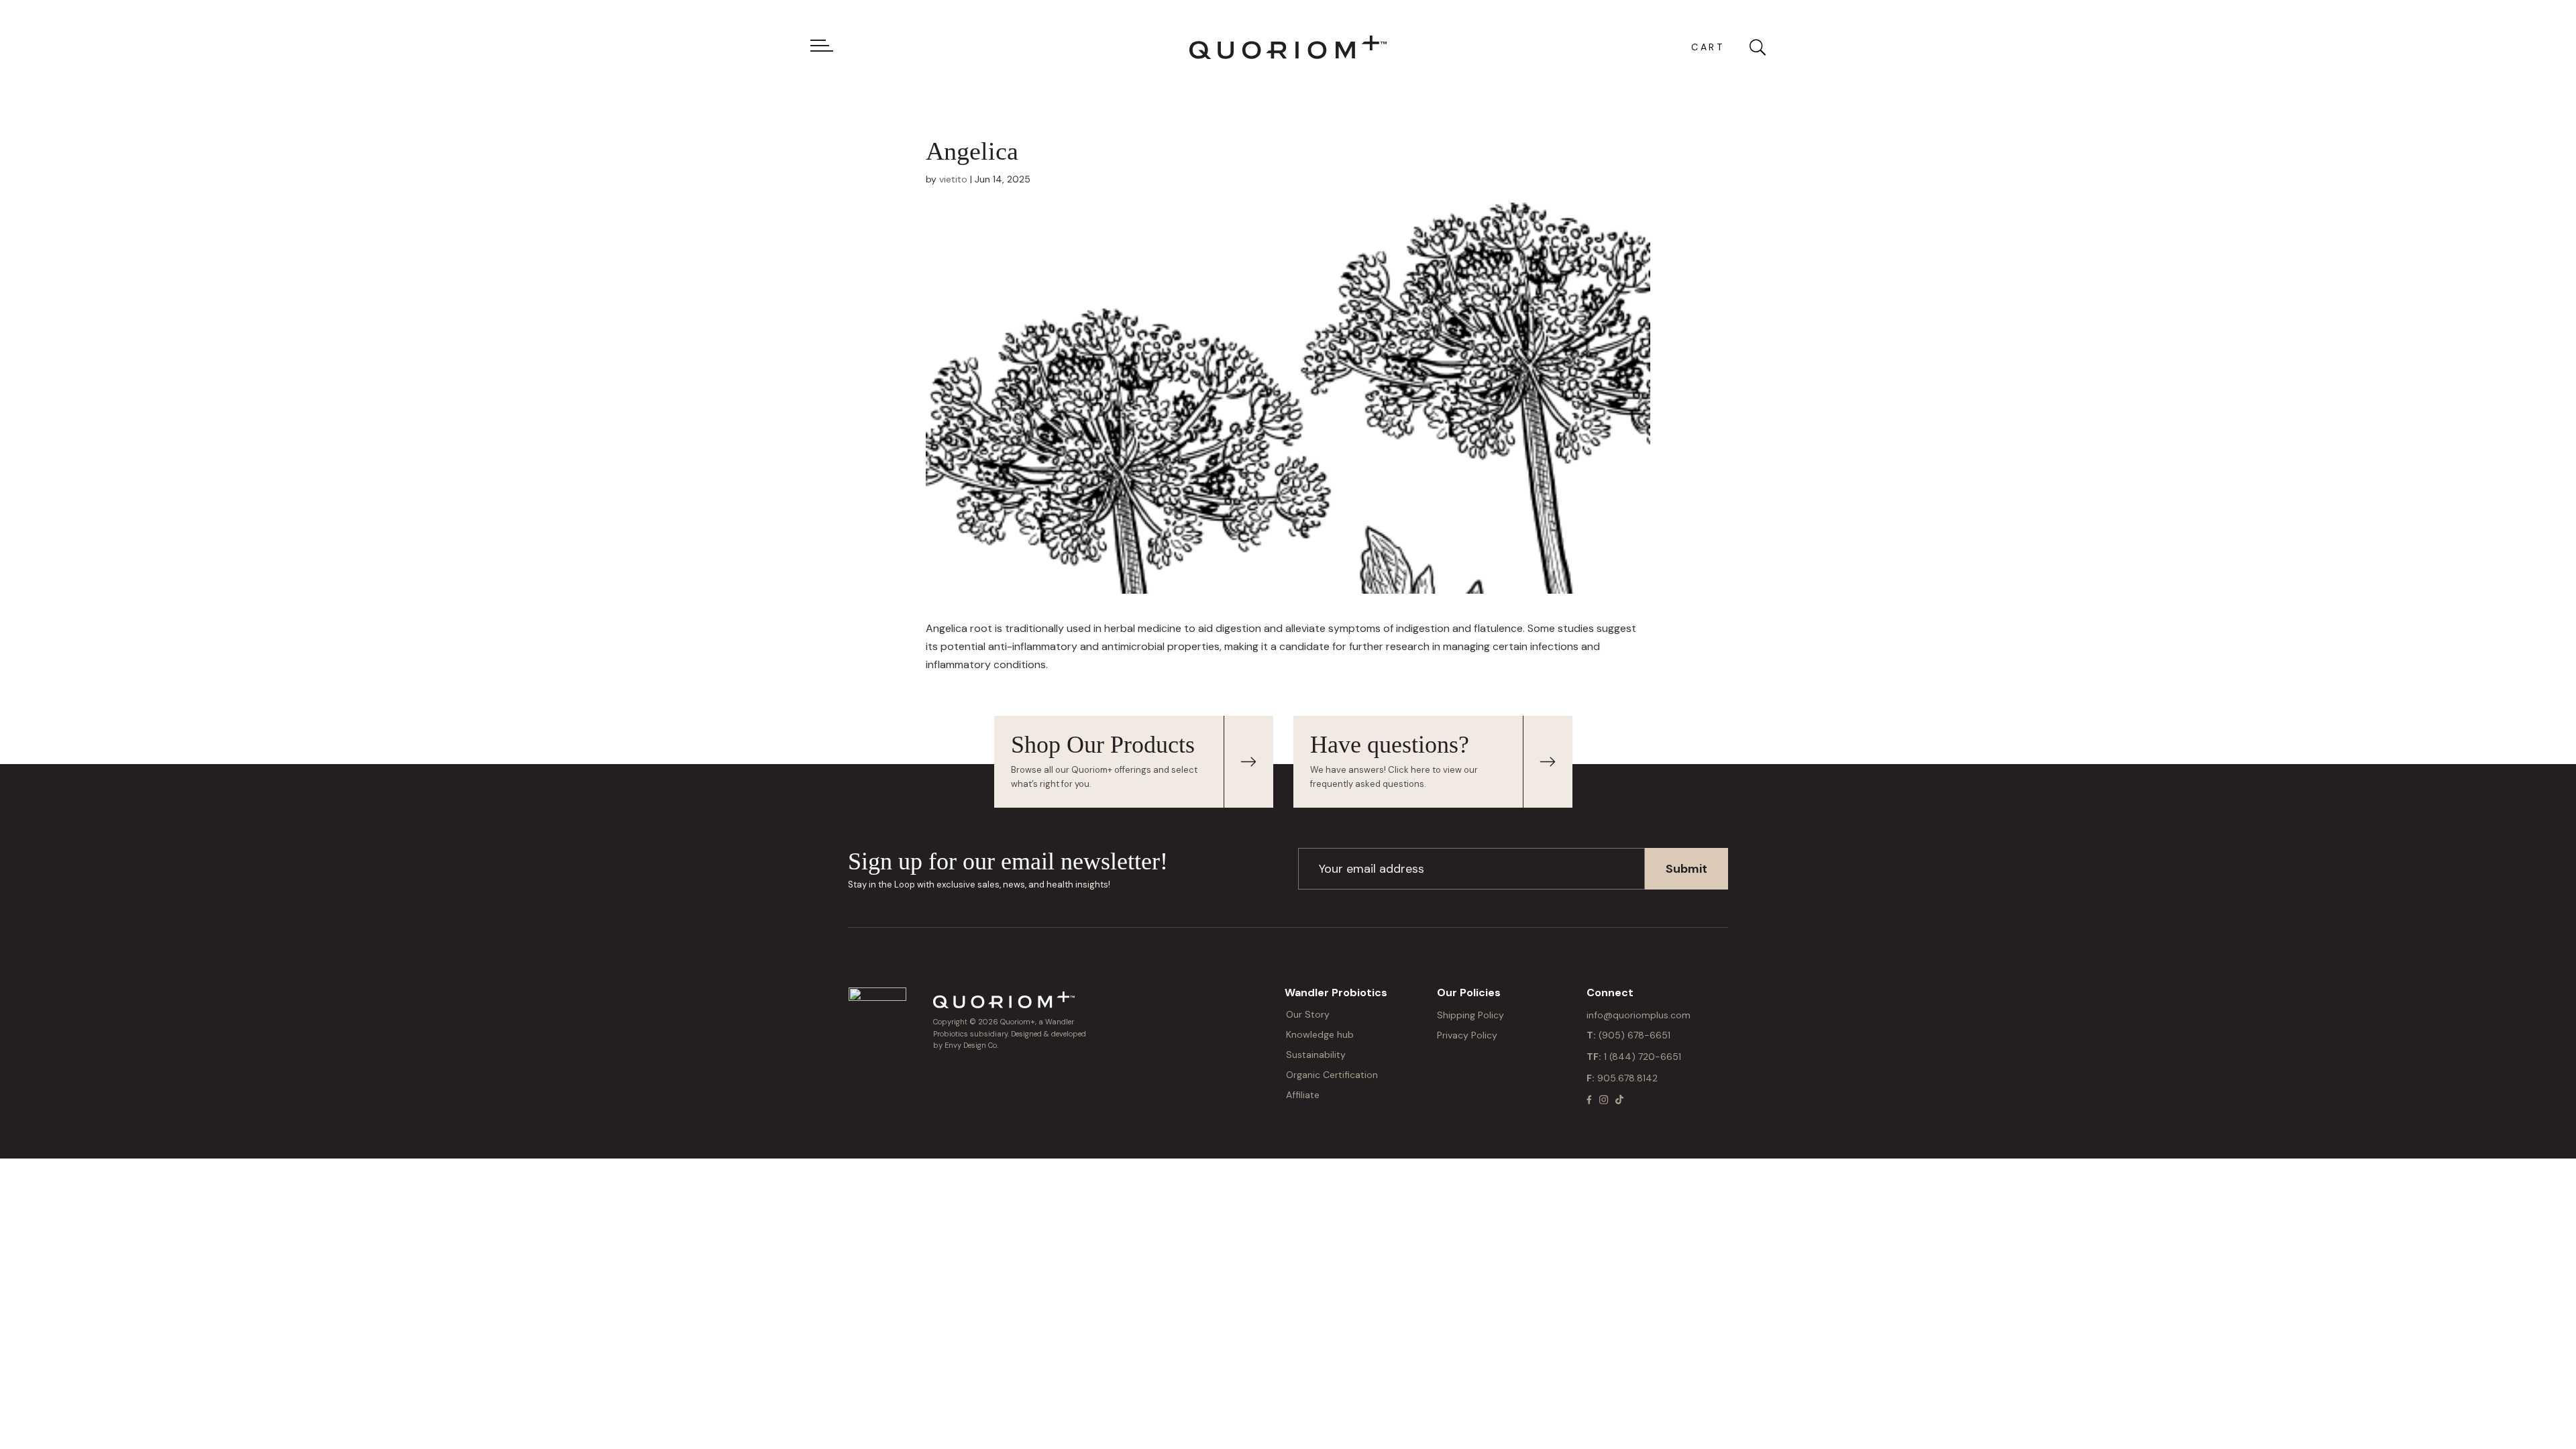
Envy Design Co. (971, 1045)
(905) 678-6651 (1634, 1035)
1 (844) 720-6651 (1643, 1057)
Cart (1708, 47)
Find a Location (1248, 762)
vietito (953, 179)
